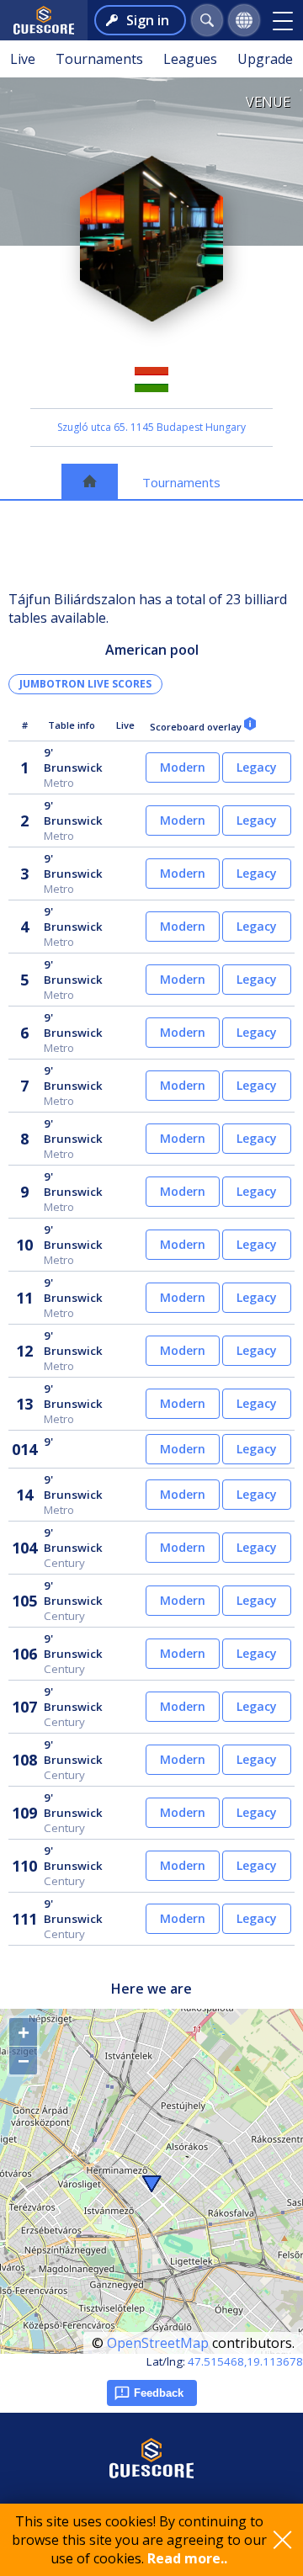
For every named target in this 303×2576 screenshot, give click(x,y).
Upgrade (265, 59)
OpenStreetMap (158, 2343)
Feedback (159, 2393)
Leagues (190, 59)
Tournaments (99, 59)
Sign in (148, 20)
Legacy (257, 767)
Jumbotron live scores (85, 684)
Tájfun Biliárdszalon (151, 347)
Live (23, 59)
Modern (183, 767)
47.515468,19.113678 (245, 2361)
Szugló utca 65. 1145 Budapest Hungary (151, 427)
